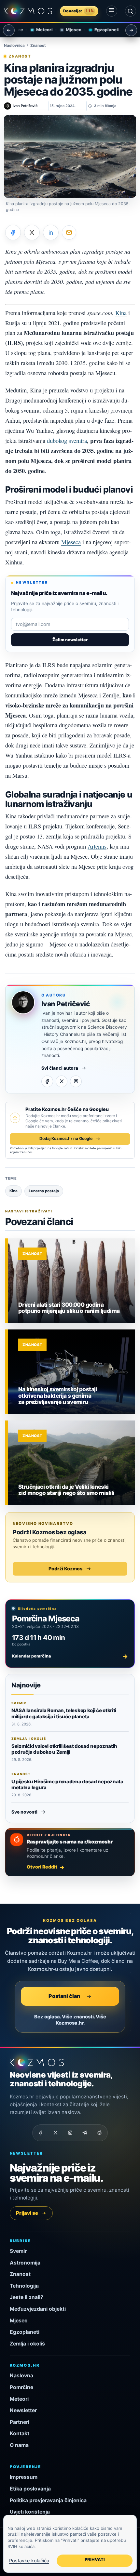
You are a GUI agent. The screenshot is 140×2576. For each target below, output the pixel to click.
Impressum (24, 2477)
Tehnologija (24, 2286)
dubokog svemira (67, 441)
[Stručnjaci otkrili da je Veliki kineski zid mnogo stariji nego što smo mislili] (71, 1463)
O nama (19, 2445)
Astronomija (25, 2263)
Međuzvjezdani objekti (38, 2309)
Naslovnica (14, 46)
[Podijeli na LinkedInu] (51, 232)
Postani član (64, 1996)
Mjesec (67, 30)
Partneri (20, 2422)
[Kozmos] (28, 11)
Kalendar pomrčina (70, 1656)
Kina (121, 313)
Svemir (18, 2251)
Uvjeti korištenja (30, 2512)
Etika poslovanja (30, 2489)
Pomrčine (21, 2387)
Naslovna (21, 2376)
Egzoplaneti (100, 30)
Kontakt (20, 2433)
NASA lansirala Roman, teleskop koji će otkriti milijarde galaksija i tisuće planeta (64, 1713)
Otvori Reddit (42, 1867)
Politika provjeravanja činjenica (48, 2500)
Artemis (97, 846)
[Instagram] (76, 1081)
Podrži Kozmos (65, 1569)
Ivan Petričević (66, 1004)
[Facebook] (47, 1081)
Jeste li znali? (27, 2297)
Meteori (38, 30)
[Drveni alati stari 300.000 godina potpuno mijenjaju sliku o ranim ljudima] (71, 1281)
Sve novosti (24, 1812)
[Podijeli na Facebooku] (13, 232)
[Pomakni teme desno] (131, 30)
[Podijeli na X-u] (32, 232)
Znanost (38, 46)
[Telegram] (85, 2133)
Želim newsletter (70, 640)
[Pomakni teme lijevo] (9, 30)
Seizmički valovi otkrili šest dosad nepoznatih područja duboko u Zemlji (64, 1749)
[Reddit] (99, 2133)
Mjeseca (71, 542)
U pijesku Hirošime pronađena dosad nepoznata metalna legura (67, 1784)
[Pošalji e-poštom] (69, 232)
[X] (62, 1081)
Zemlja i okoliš (27, 2344)
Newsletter (23, 2410)
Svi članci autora (60, 1068)
